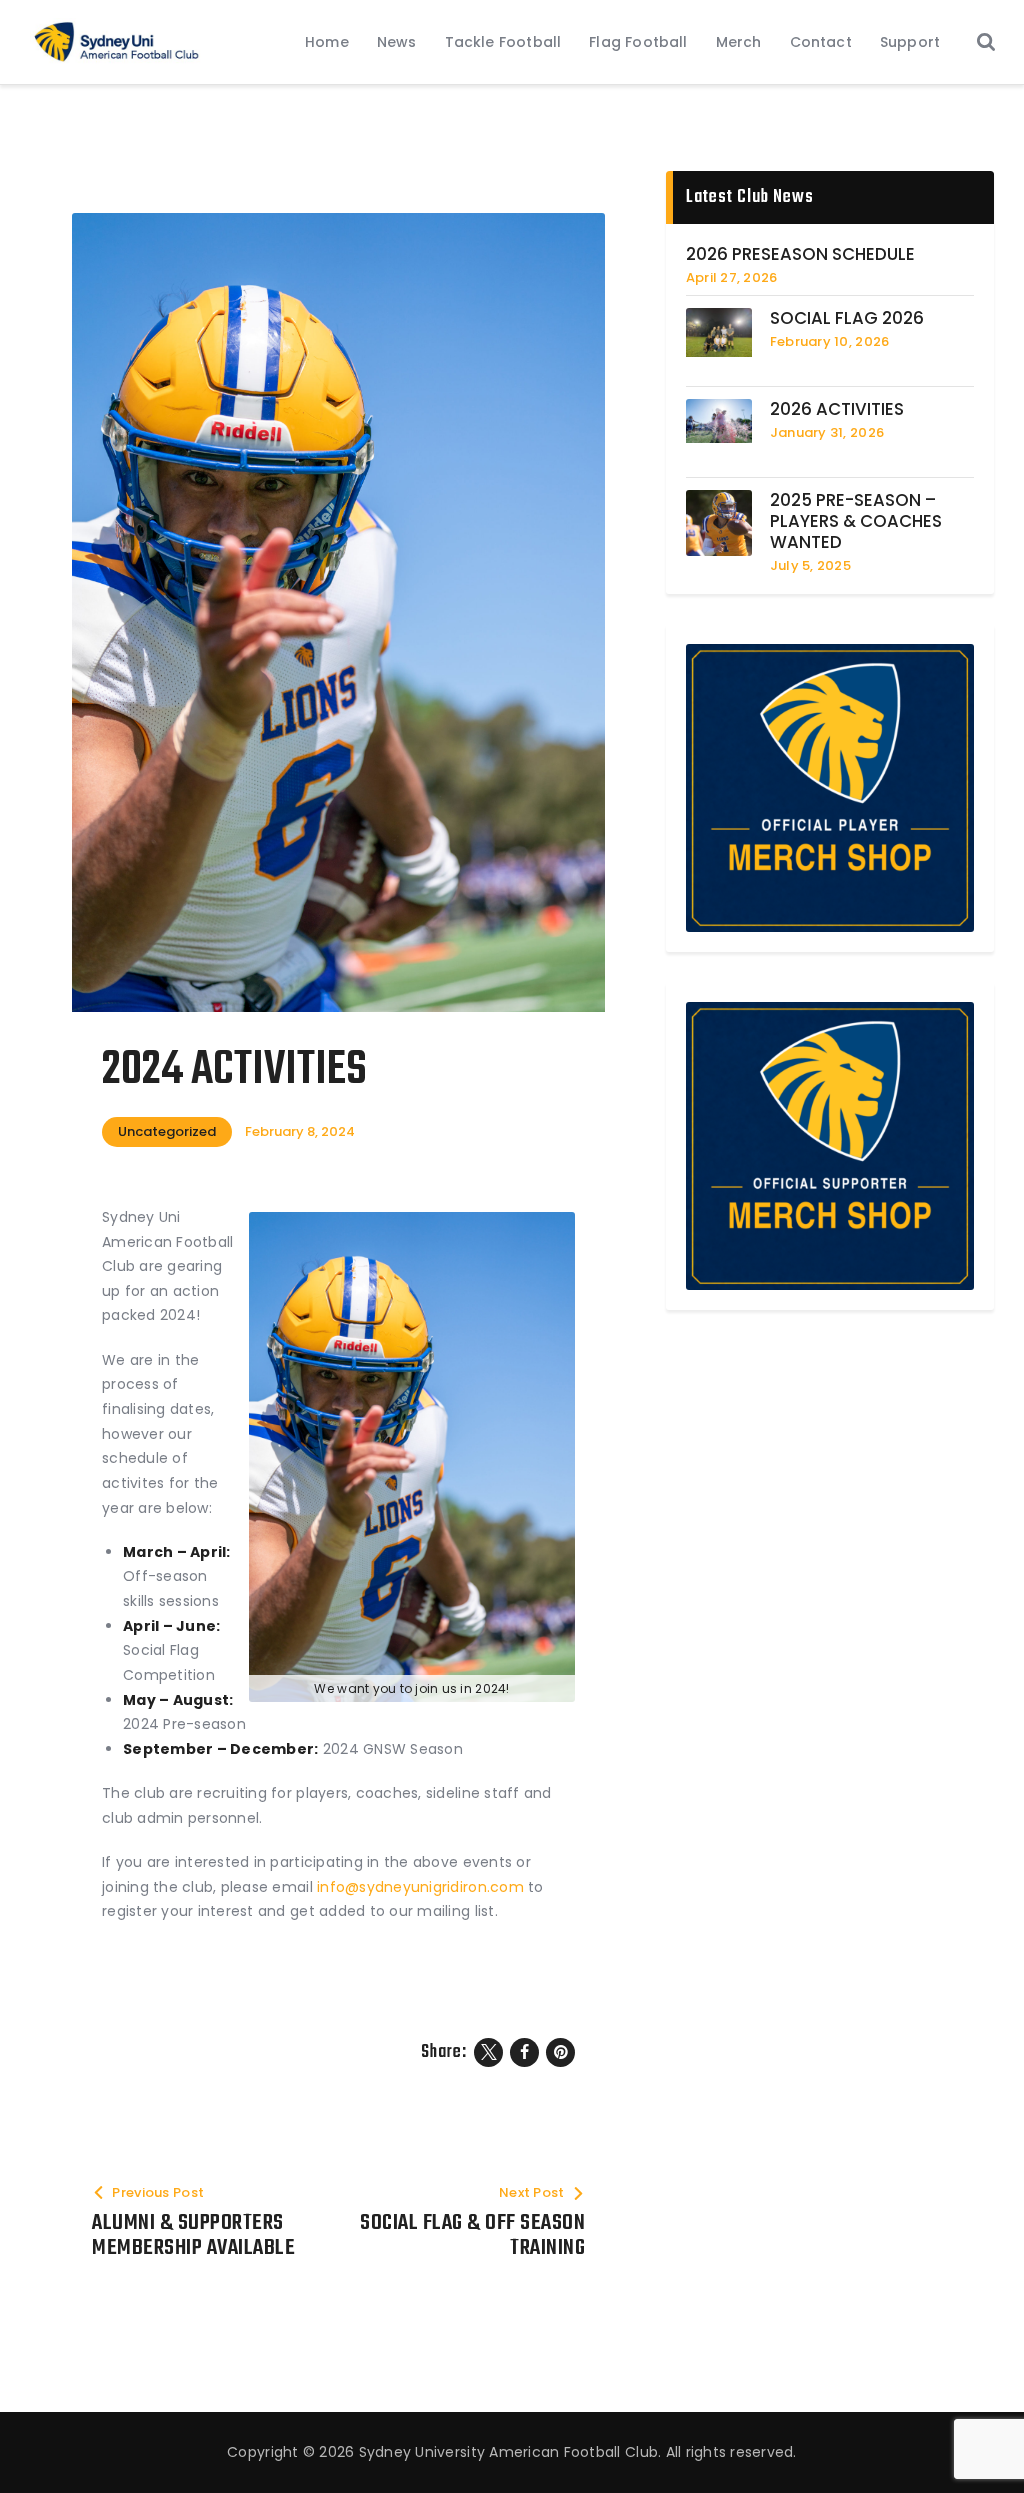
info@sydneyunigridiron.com (420, 1887)
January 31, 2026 (827, 432)
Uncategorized (167, 1131)
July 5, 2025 (810, 565)
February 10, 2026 (829, 341)
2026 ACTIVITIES (837, 409)
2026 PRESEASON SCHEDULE (800, 254)
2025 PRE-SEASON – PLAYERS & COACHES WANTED (856, 521)
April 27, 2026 (732, 277)
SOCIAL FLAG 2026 (847, 318)
